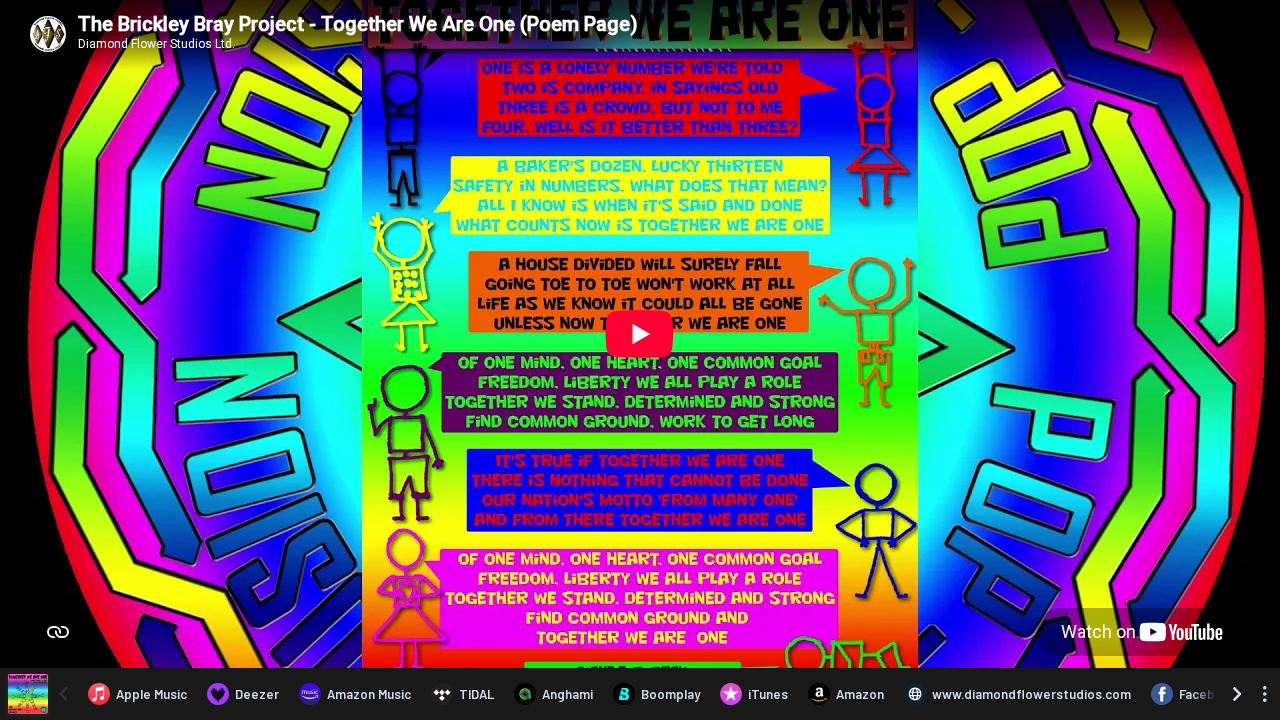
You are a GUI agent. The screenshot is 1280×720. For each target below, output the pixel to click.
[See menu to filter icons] (1265, 694)
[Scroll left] (63, 694)
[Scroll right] (1237, 694)
